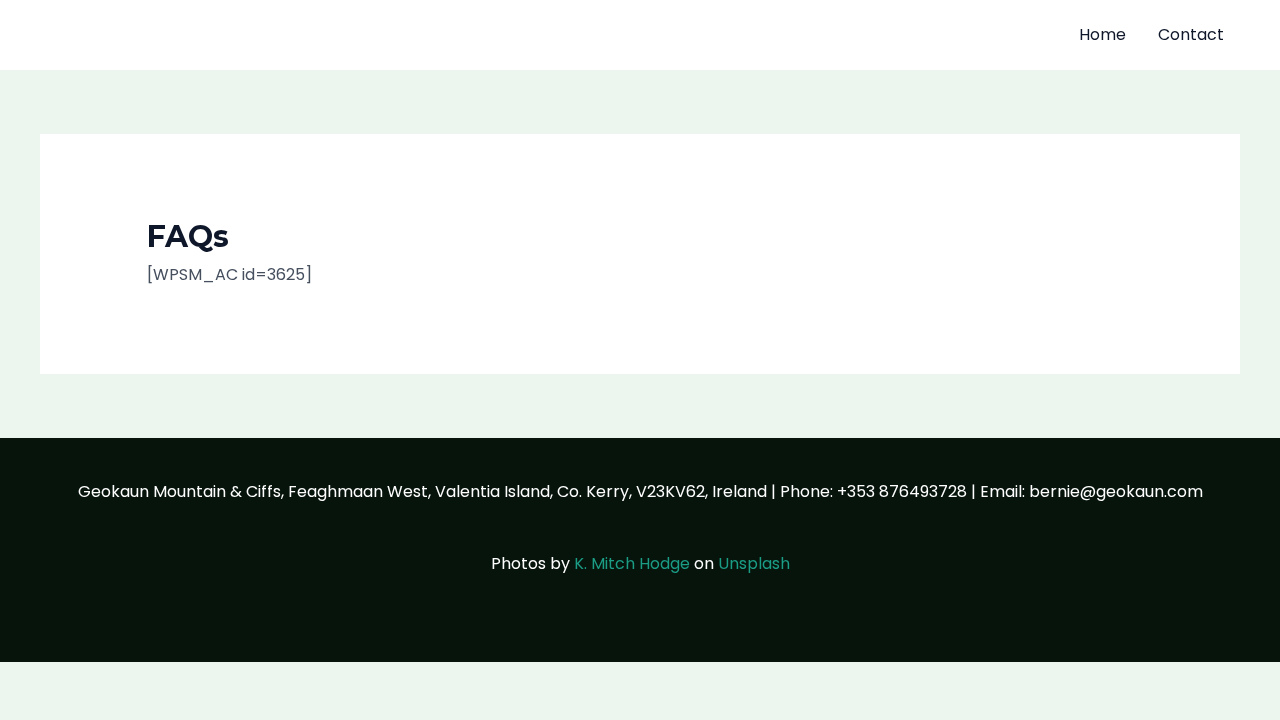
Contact (1191, 34)
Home (1102, 34)
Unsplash (754, 563)
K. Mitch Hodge (632, 563)
